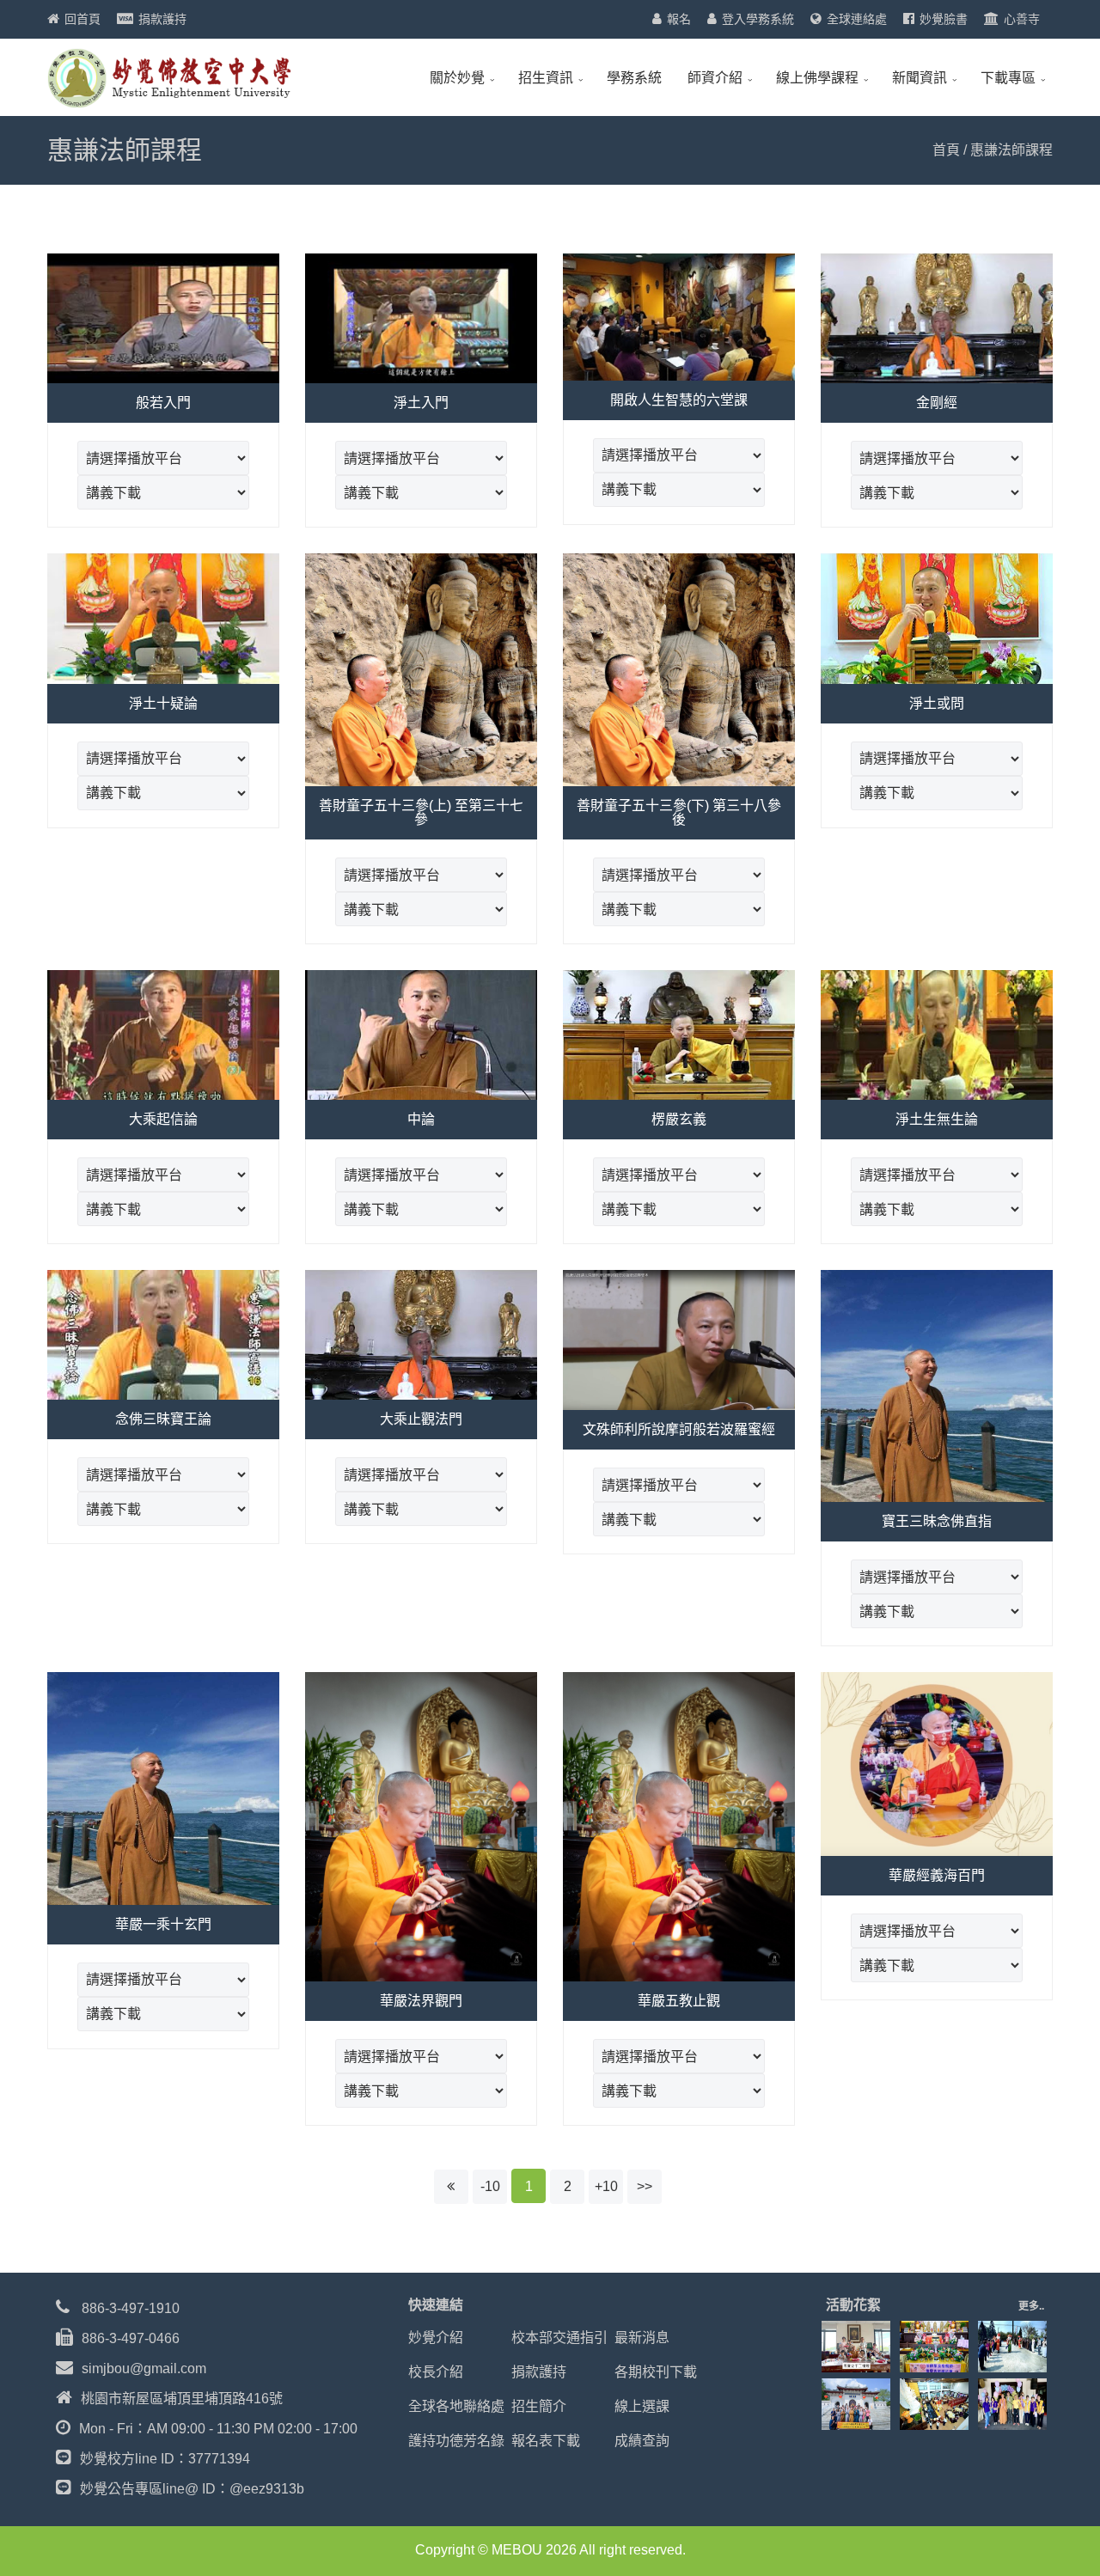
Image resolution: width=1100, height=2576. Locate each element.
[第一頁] (451, 2187)
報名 (679, 19)
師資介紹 (715, 78)
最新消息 (642, 2338)
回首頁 (82, 19)
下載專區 (1008, 78)
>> (645, 2186)
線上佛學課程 (817, 78)
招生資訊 (546, 78)
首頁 (946, 150)
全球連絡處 (857, 19)
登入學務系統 (758, 19)
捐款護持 (162, 19)
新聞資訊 (920, 78)
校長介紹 (436, 2372)
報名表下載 (546, 2441)
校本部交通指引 (559, 2338)
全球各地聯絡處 (456, 2406)
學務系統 (634, 78)
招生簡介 (539, 2406)
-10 (490, 2186)
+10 (606, 2186)
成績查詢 (642, 2441)
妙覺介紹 (436, 2338)
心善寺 (1022, 19)
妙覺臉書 (944, 19)
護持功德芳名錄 (456, 2441)
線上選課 (642, 2406)
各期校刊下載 (656, 2372)
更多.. (1031, 2306)
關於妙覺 (457, 78)
